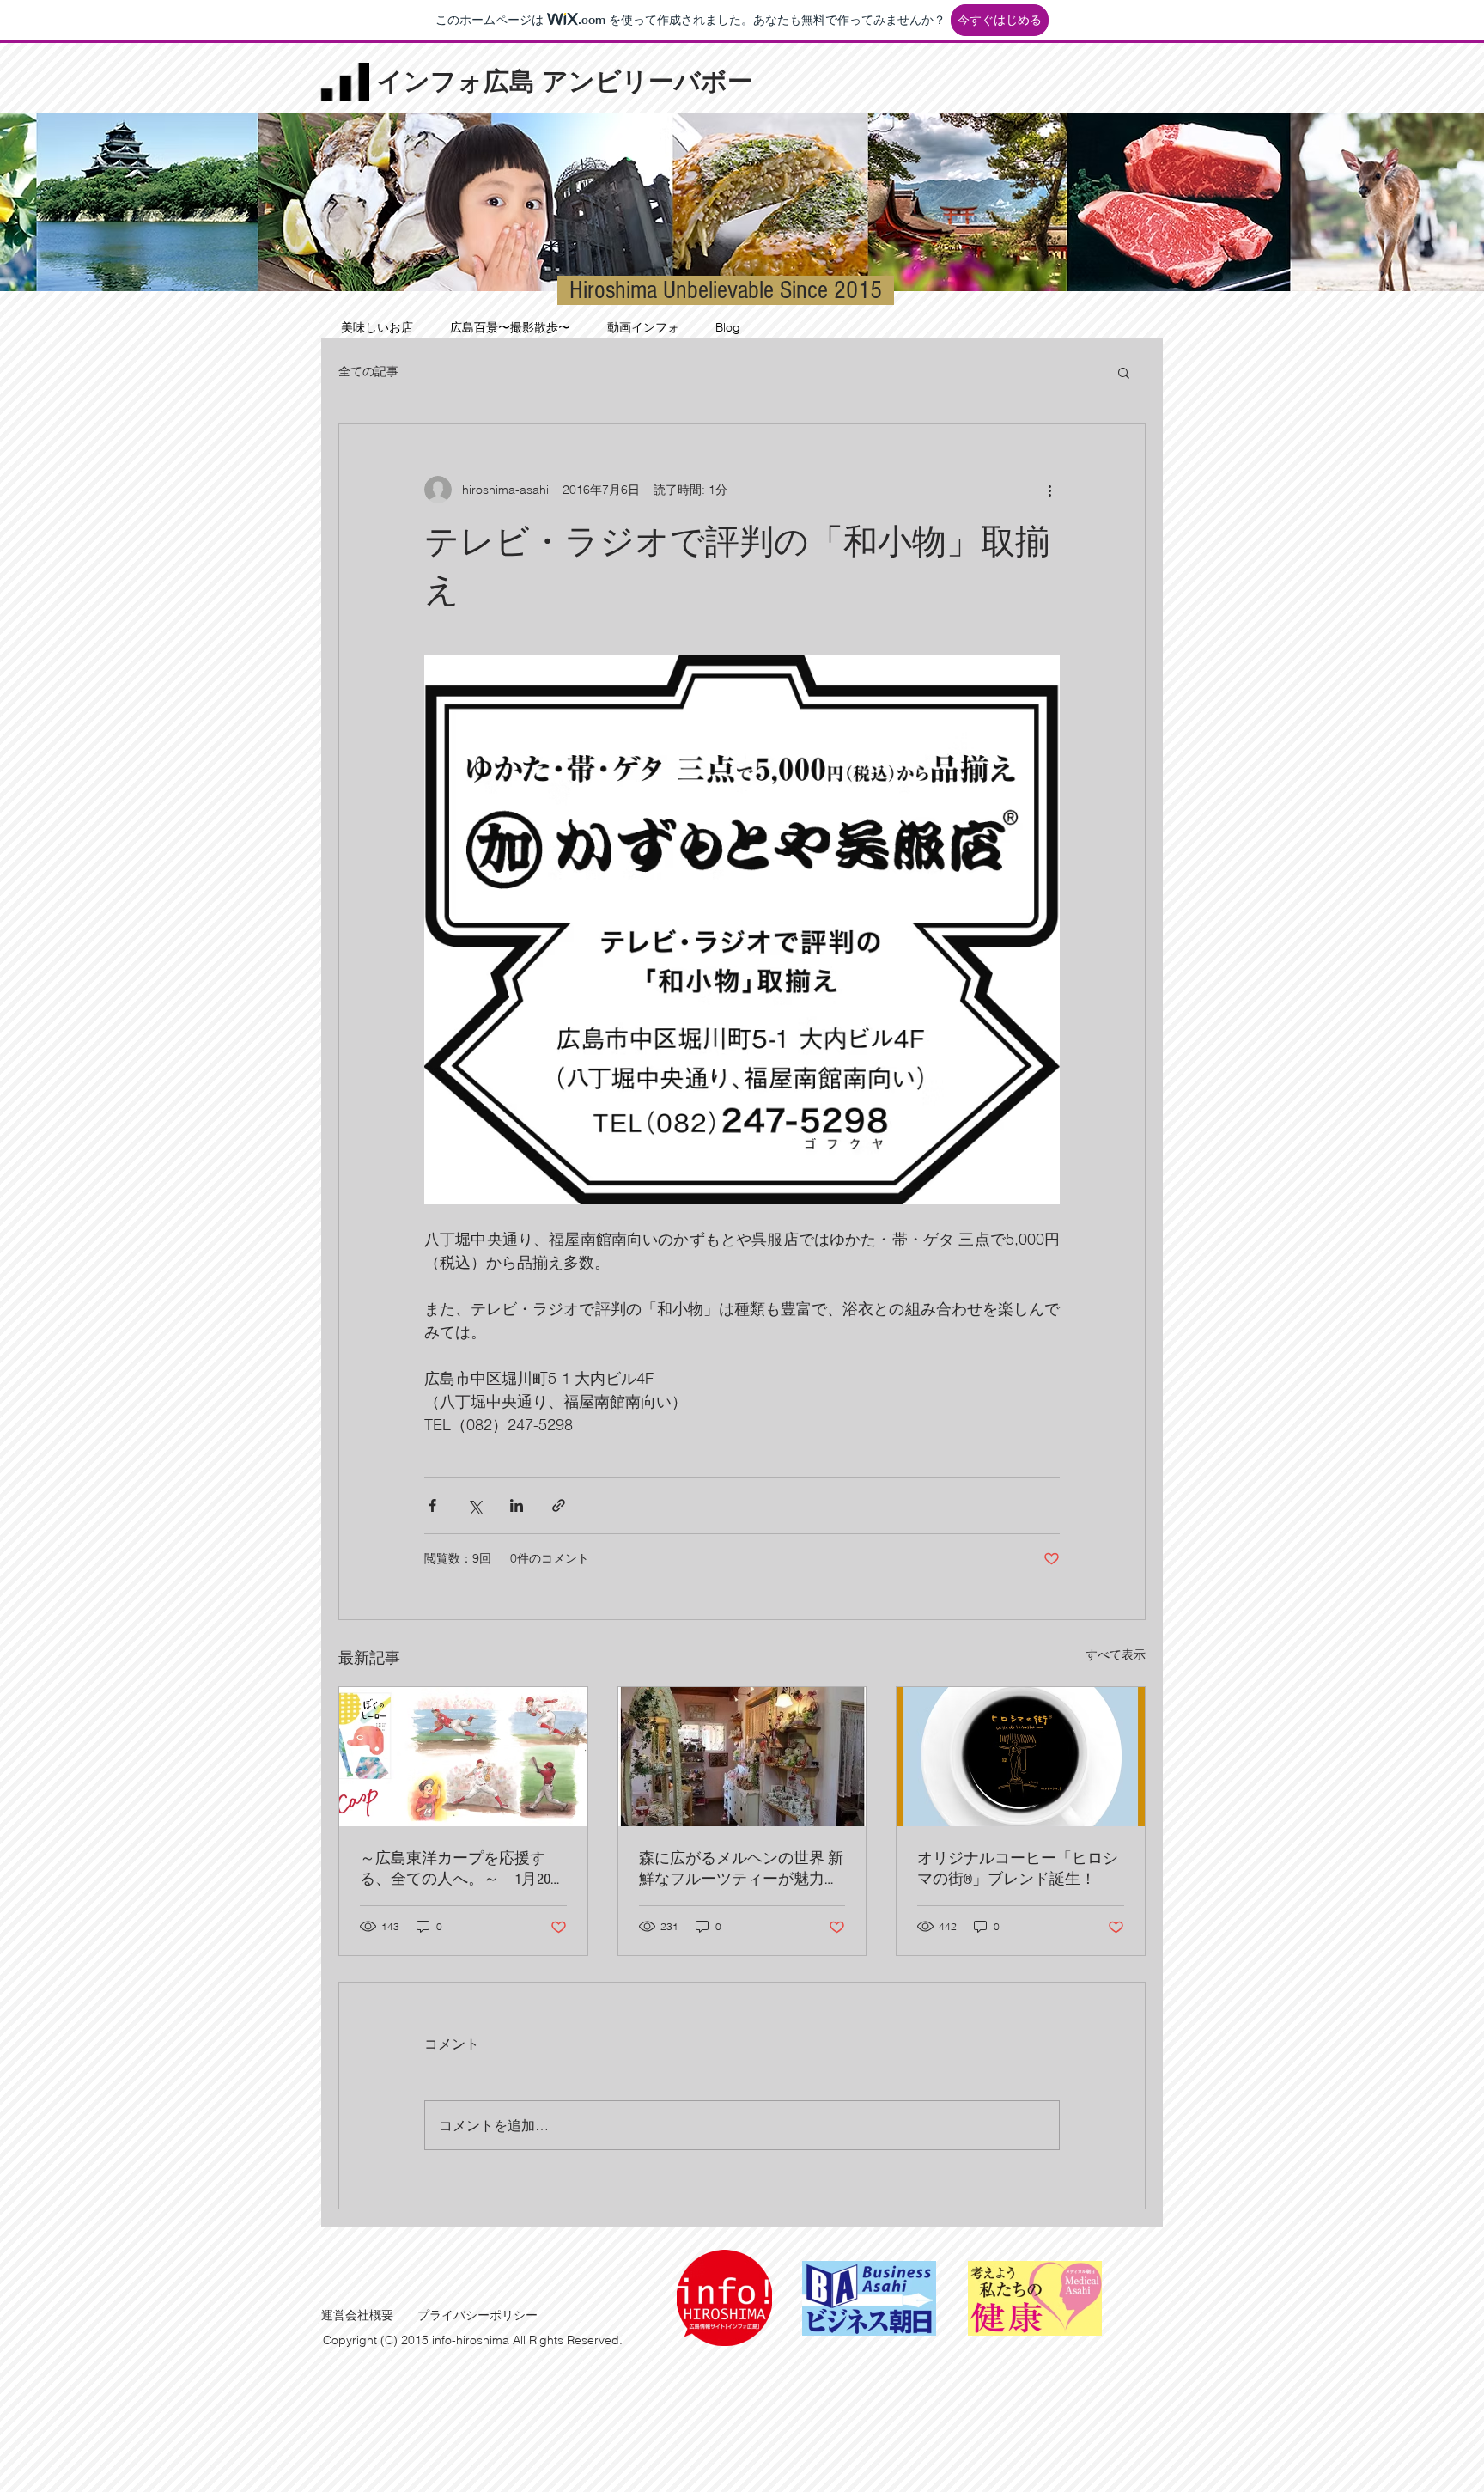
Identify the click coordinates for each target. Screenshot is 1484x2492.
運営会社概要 (357, 2315)
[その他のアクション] (1049, 490)
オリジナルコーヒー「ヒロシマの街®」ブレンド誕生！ (1018, 1869)
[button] (1124, 372)
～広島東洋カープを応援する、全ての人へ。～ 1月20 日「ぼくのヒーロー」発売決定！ (460, 1869)
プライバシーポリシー (477, 2315)
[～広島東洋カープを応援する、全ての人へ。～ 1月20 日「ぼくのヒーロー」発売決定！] (463, 1757)
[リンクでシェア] (559, 1505)
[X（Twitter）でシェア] (474, 1505)
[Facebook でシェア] (432, 1505)
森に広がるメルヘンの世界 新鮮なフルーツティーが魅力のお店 (741, 1869)
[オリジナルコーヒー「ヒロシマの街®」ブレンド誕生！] (1021, 1757)
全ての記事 (368, 371)
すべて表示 (1116, 1654)
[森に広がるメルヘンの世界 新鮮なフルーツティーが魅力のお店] (742, 1757)
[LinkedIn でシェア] (517, 1505)
